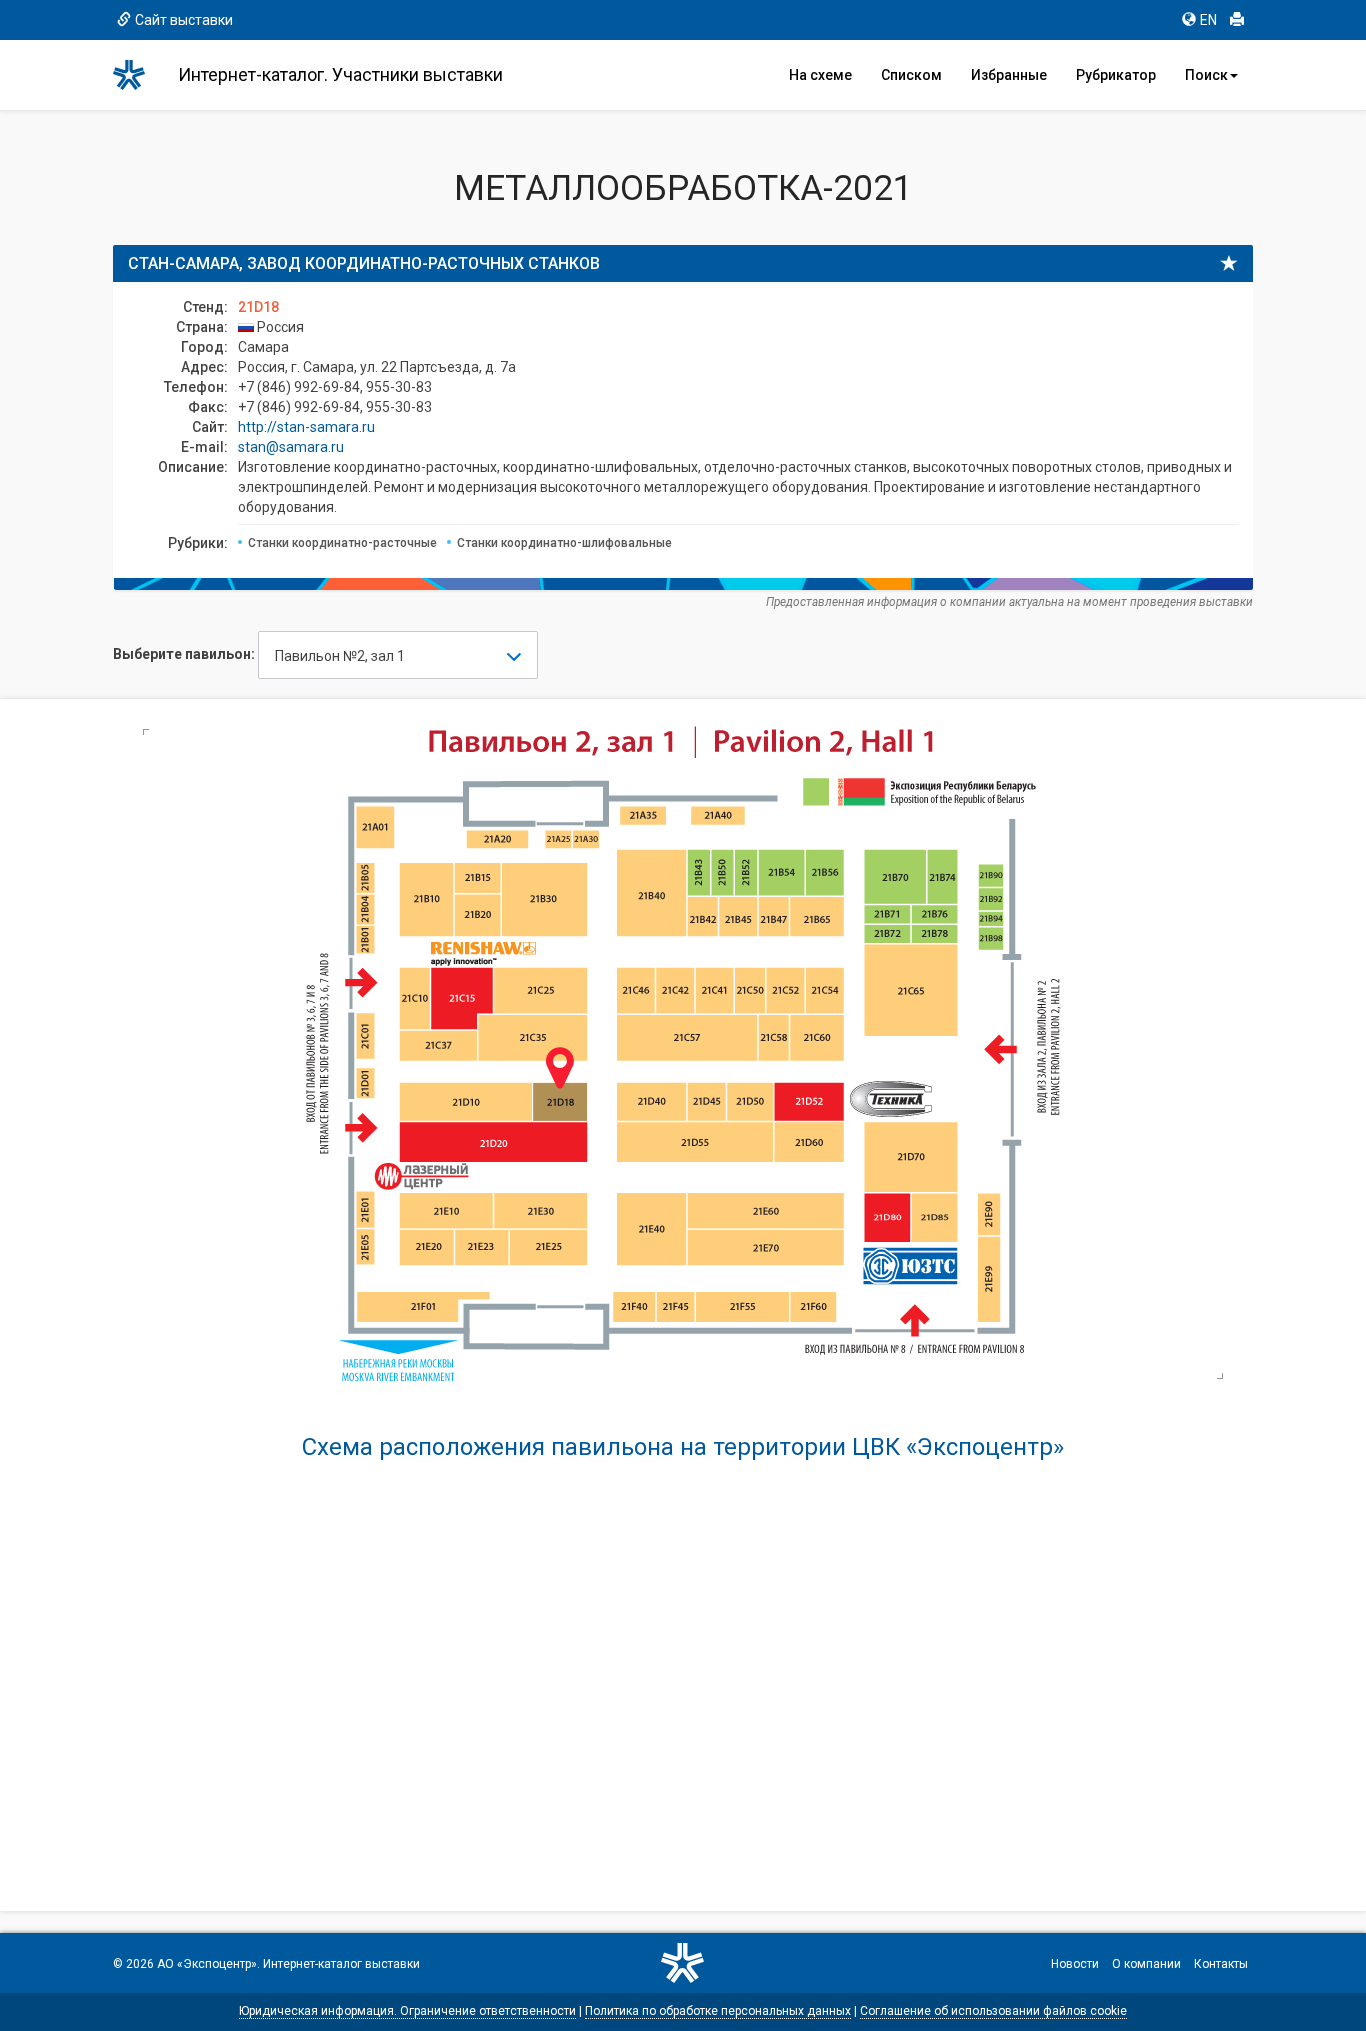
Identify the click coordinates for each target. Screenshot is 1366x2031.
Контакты (1221, 1964)
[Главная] (138, 75)
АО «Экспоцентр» (207, 1964)
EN (1208, 20)
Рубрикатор (1116, 75)
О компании (1146, 1964)
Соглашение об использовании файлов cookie (993, 2011)
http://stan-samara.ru (306, 427)
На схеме (820, 75)
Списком (911, 75)
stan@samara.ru (291, 447)
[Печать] (1237, 20)
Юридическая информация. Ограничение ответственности (407, 2011)
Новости (1075, 1964)
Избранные (1009, 75)
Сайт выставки (184, 20)
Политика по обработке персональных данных (718, 2011)
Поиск (1206, 75)
